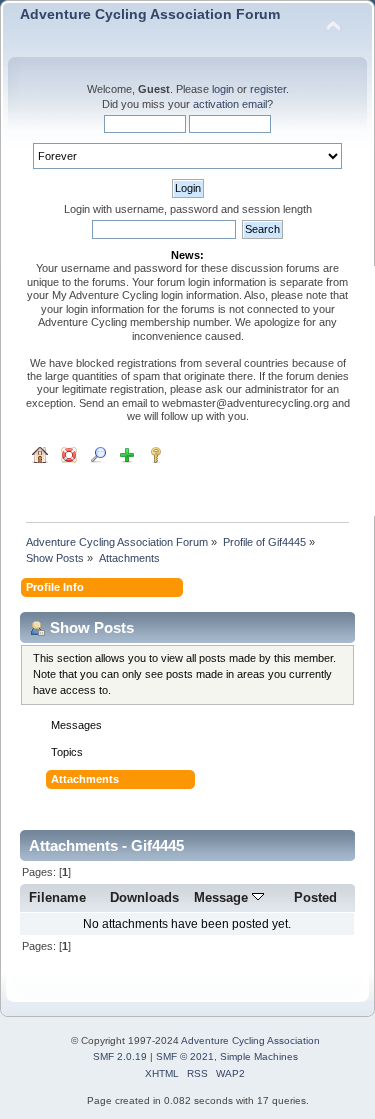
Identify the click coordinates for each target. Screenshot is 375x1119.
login (223, 89)
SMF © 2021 (185, 1056)
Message (223, 897)
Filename (57, 897)
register (268, 89)
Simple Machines (259, 1056)
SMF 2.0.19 (120, 1056)
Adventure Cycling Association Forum (150, 14)
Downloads (144, 897)
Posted (315, 897)
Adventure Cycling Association (250, 1040)
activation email (230, 104)
